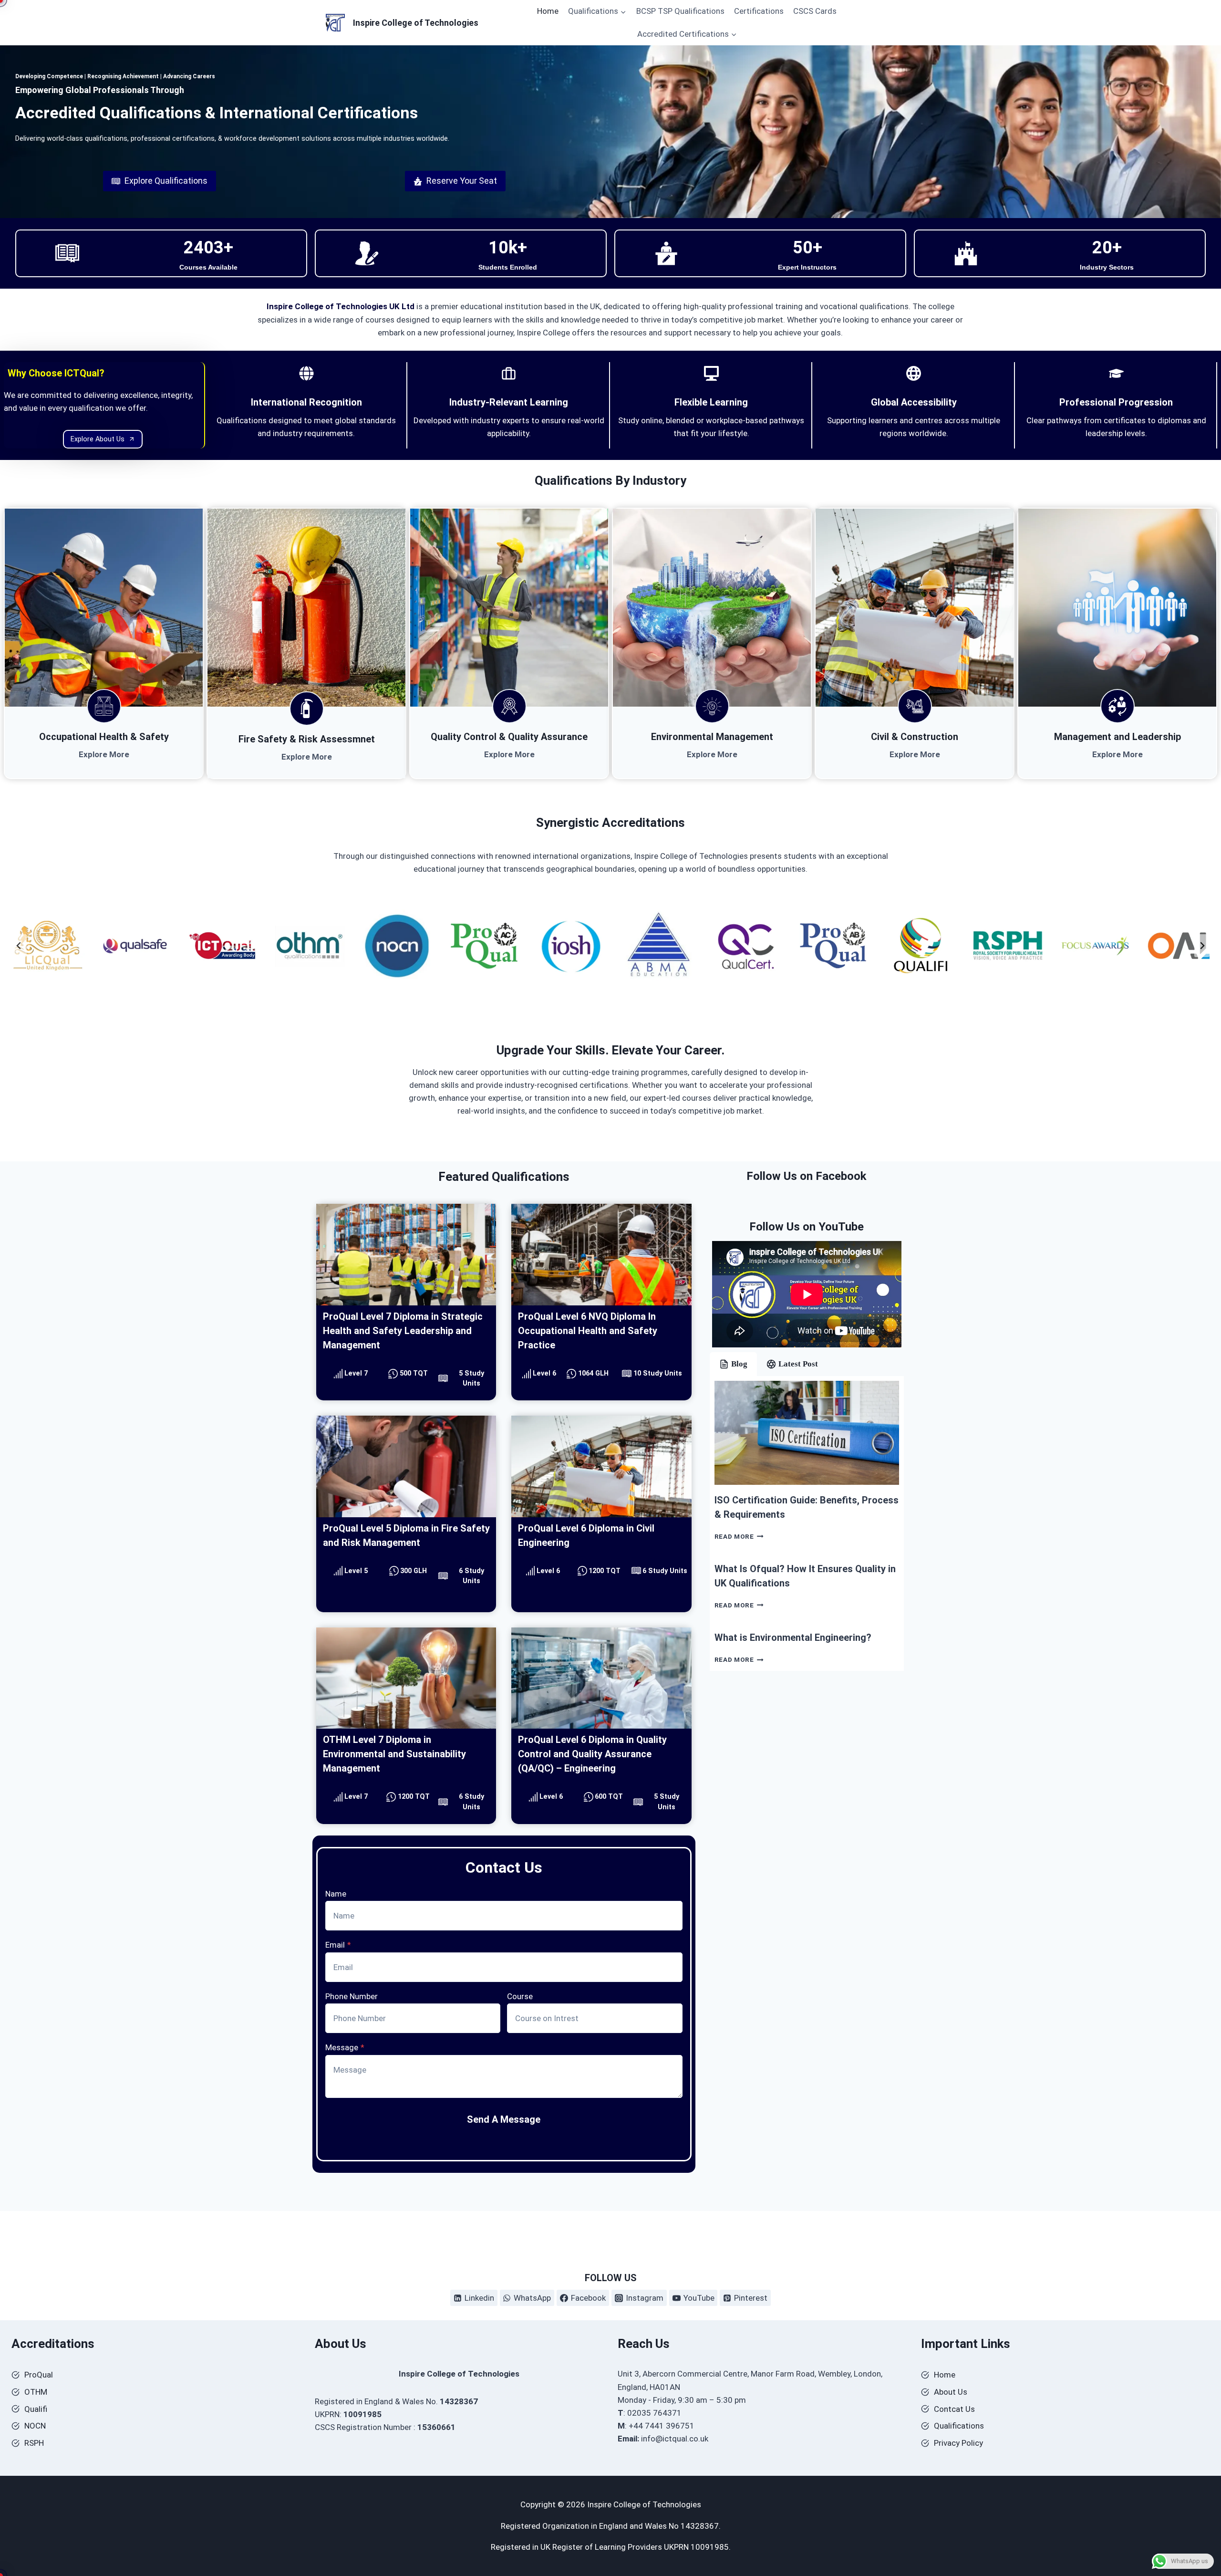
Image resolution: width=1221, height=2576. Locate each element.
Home (548, 11)
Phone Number (352, 1996)
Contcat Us (954, 2409)
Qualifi (36, 2409)
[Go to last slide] (19, 946)
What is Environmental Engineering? (793, 1637)
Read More (739, 1536)
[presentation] (807, 1433)
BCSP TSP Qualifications (680, 11)
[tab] (733, 1364)
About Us (951, 2392)
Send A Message (504, 2119)
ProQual (39, 2375)
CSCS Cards (815, 11)
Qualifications (959, 2426)
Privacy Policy (958, 2443)
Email (338, 1945)
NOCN (35, 2426)
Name (336, 1894)
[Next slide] (1202, 946)
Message (345, 2047)
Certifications (759, 11)
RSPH (34, 2443)
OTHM (36, 2392)
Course (520, 1996)
